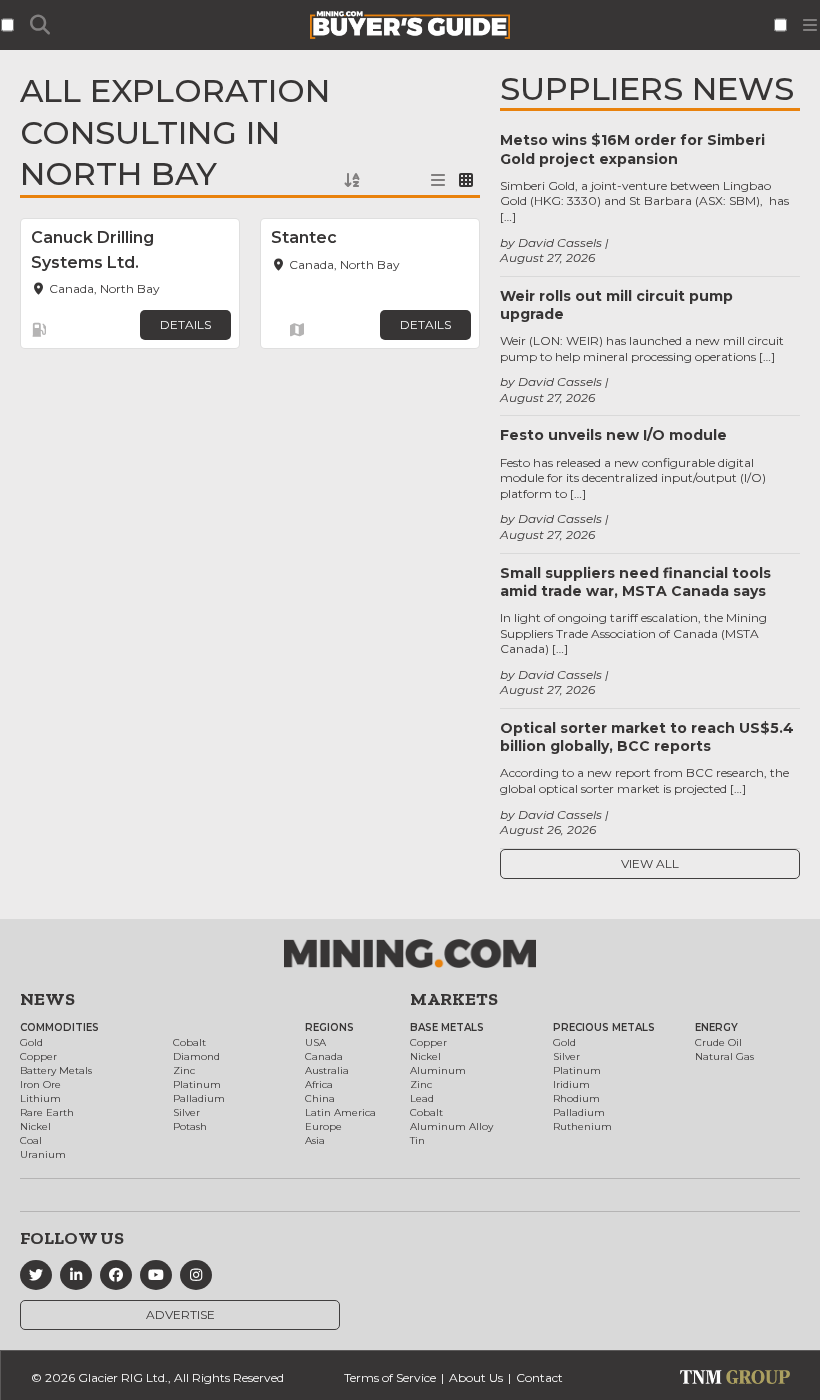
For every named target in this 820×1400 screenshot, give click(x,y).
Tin (417, 1140)
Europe (323, 1126)
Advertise (180, 1314)
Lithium (40, 1098)
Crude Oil (718, 1042)
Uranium (43, 1154)
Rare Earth (47, 1112)
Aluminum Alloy (451, 1126)
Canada (324, 1056)
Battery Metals (56, 1070)
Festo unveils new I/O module (613, 435)
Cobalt (189, 1042)
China (320, 1098)
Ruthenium (582, 1126)
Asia (315, 1140)
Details (185, 324)
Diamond (196, 1056)
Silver (186, 1112)
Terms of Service (390, 1377)
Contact (539, 1377)
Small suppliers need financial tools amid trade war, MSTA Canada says (635, 582)
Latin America (340, 1112)
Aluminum (438, 1070)
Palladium (199, 1098)
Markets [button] (454, 999)
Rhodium (576, 1098)
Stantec (304, 237)
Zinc (184, 1070)
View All (650, 863)
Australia (327, 1070)
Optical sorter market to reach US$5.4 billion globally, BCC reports (647, 737)
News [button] (47, 999)
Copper (38, 1056)
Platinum (197, 1084)
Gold (31, 1042)
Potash (190, 1126)
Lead (422, 1098)
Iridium (571, 1084)
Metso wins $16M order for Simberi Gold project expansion (632, 149)
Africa (319, 1084)
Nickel (35, 1126)
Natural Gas (724, 1056)
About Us (476, 1377)
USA (315, 1042)
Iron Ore (40, 1084)
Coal (31, 1140)
